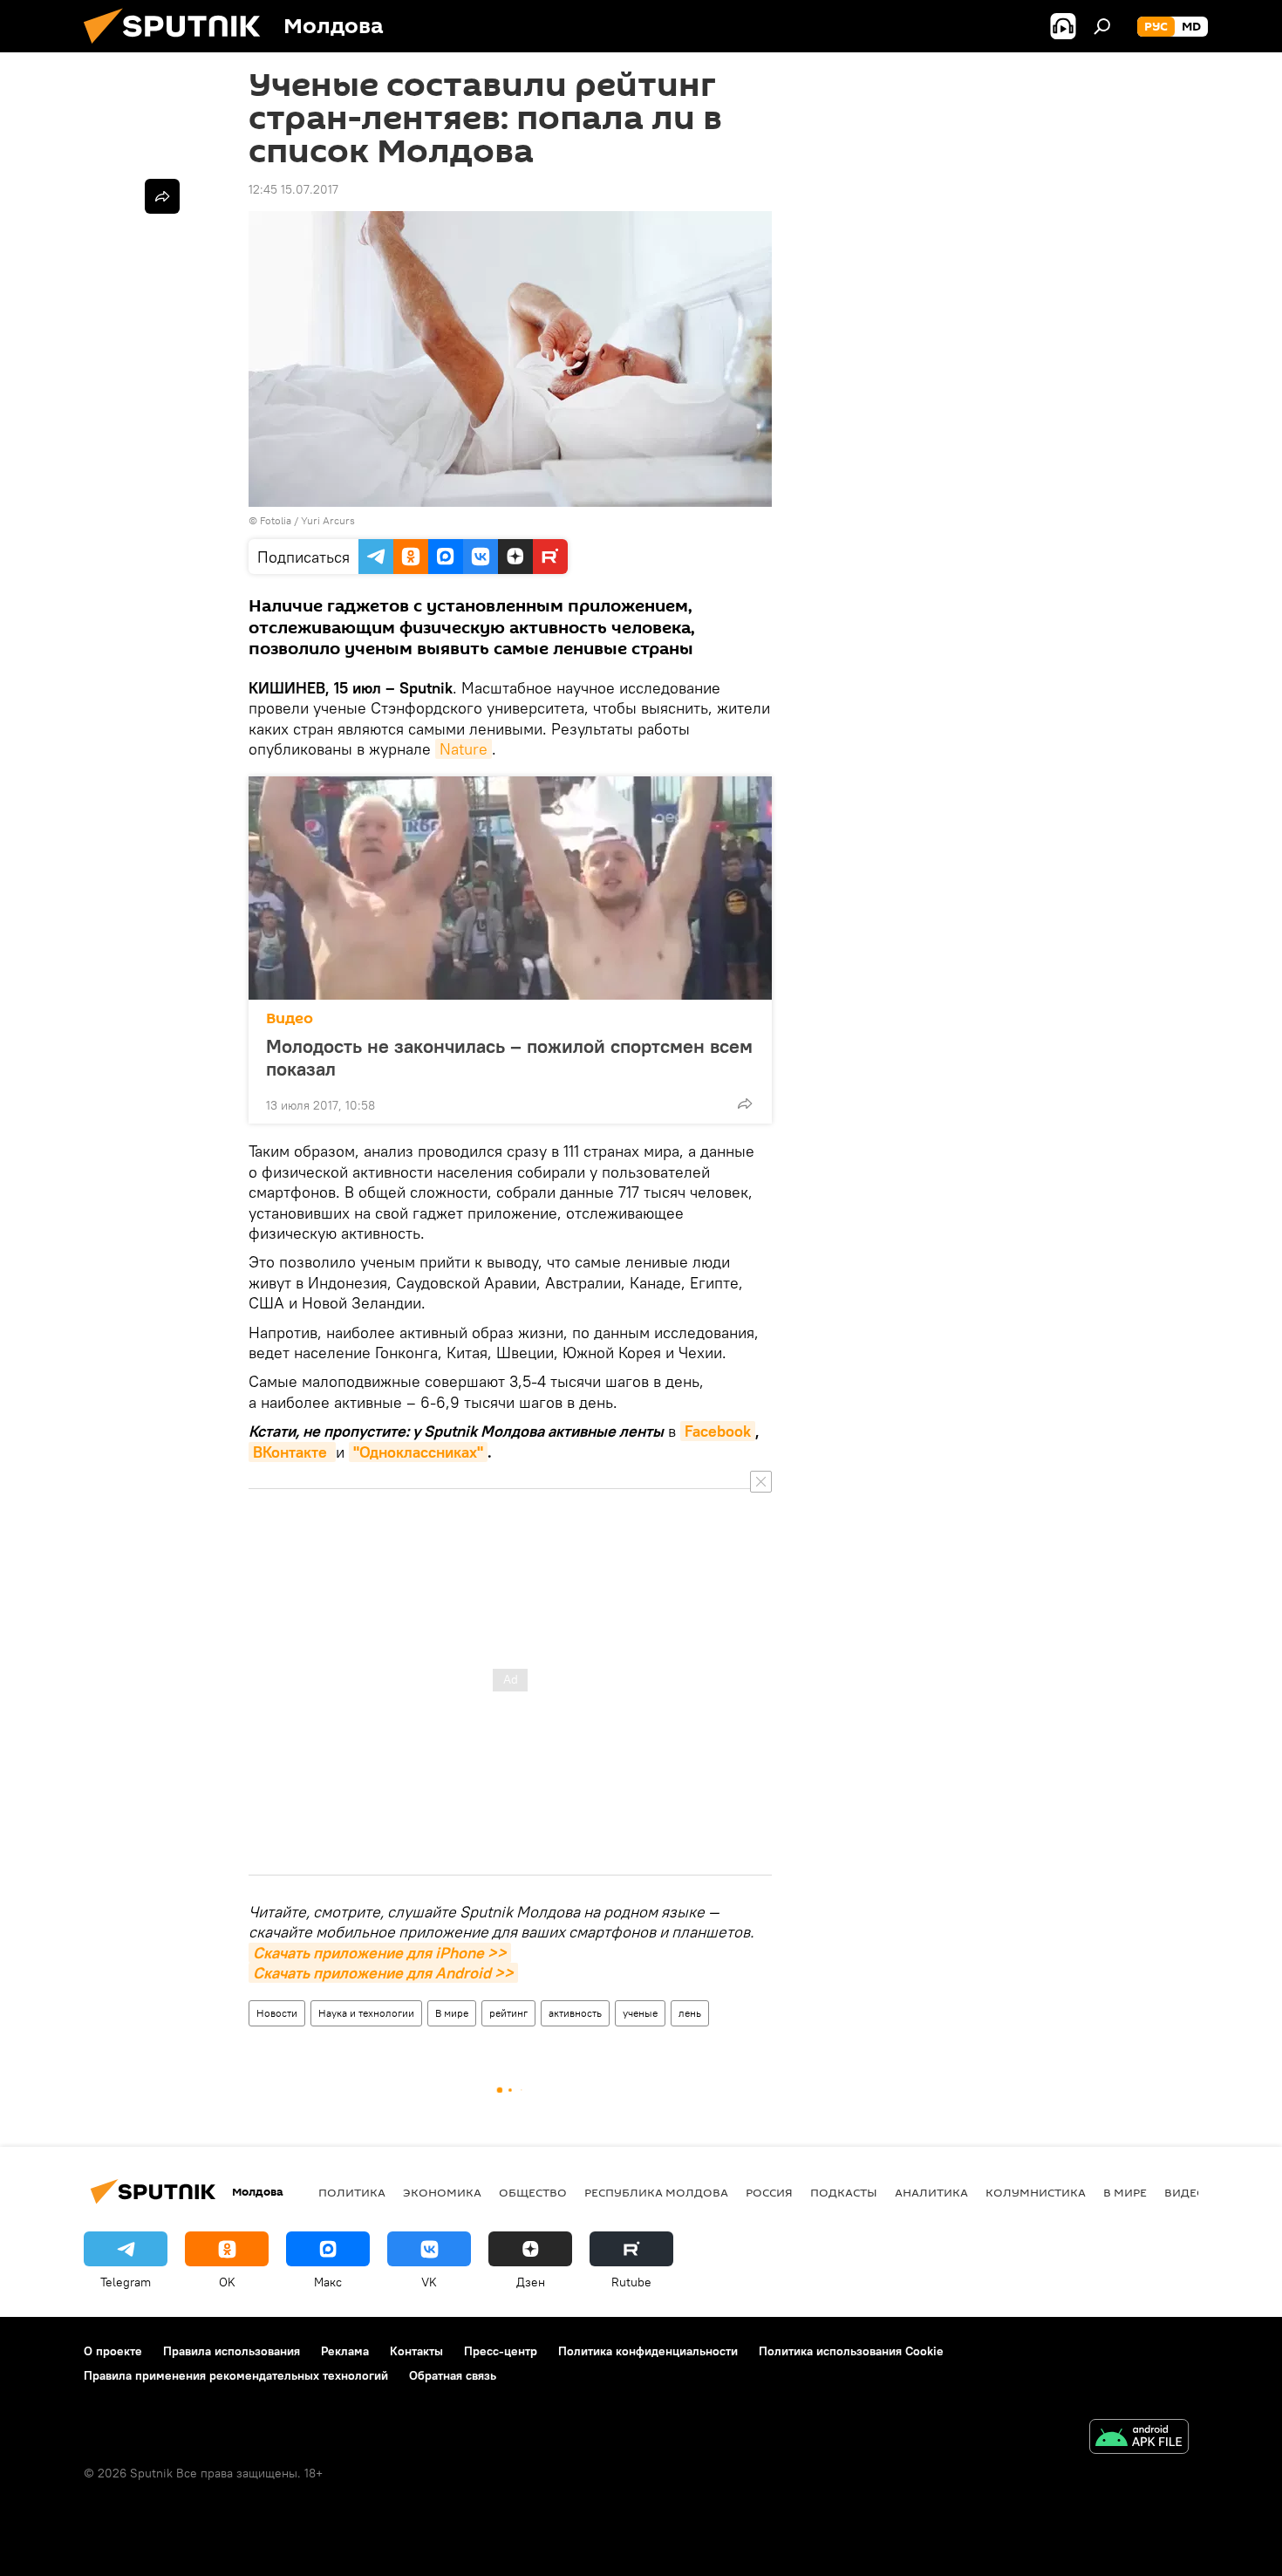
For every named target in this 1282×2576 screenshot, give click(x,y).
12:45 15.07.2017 (293, 189)
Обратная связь (453, 2375)
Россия (769, 2192)
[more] (745, 1104)
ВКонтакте (292, 1452)
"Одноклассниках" (418, 1452)
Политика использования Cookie (851, 2351)
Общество (533, 2192)
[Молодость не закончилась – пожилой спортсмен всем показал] (510, 888)
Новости (277, 2013)
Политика (352, 2192)
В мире (452, 2013)
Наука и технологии (366, 2013)
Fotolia (276, 520)
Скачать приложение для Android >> (383, 1973)
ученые (640, 2013)
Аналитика (931, 2192)
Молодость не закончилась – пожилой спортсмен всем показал (509, 1057)
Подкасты (844, 2192)
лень (690, 2013)
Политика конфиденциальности (648, 2351)
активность (575, 2013)
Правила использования (232, 2351)
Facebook (718, 1431)
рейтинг (508, 2013)
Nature (464, 749)
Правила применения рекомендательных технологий (236, 2375)
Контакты (416, 2351)
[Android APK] (1139, 2439)
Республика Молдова (656, 2192)
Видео (290, 1018)
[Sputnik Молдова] (179, 48)
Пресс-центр (501, 2351)
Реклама (345, 2351)
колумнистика (1036, 2192)
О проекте (113, 2351)
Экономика (442, 2192)
